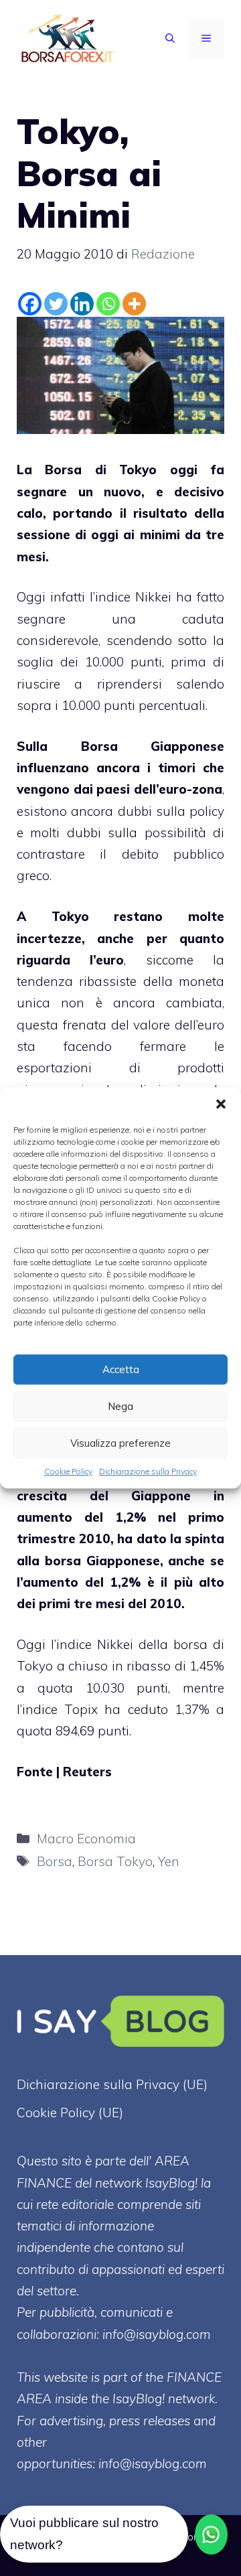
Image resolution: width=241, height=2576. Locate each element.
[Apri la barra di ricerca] (170, 39)
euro (110, 960)
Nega (120, 1406)
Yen (169, 1861)
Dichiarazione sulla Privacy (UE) (112, 2084)
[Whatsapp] (108, 304)
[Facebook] (30, 304)
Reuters (87, 1772)
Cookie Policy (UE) (70, 2113)
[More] (134, 304)
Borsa (55, 1861)
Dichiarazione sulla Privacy (148, 1471)
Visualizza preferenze (120, 1443)
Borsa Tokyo (115, 1861)
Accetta (121, 1369)
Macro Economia (86, 1839)
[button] (221, 1104)
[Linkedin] (82, 304)
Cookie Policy (68, 1471)
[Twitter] (56, 304)
